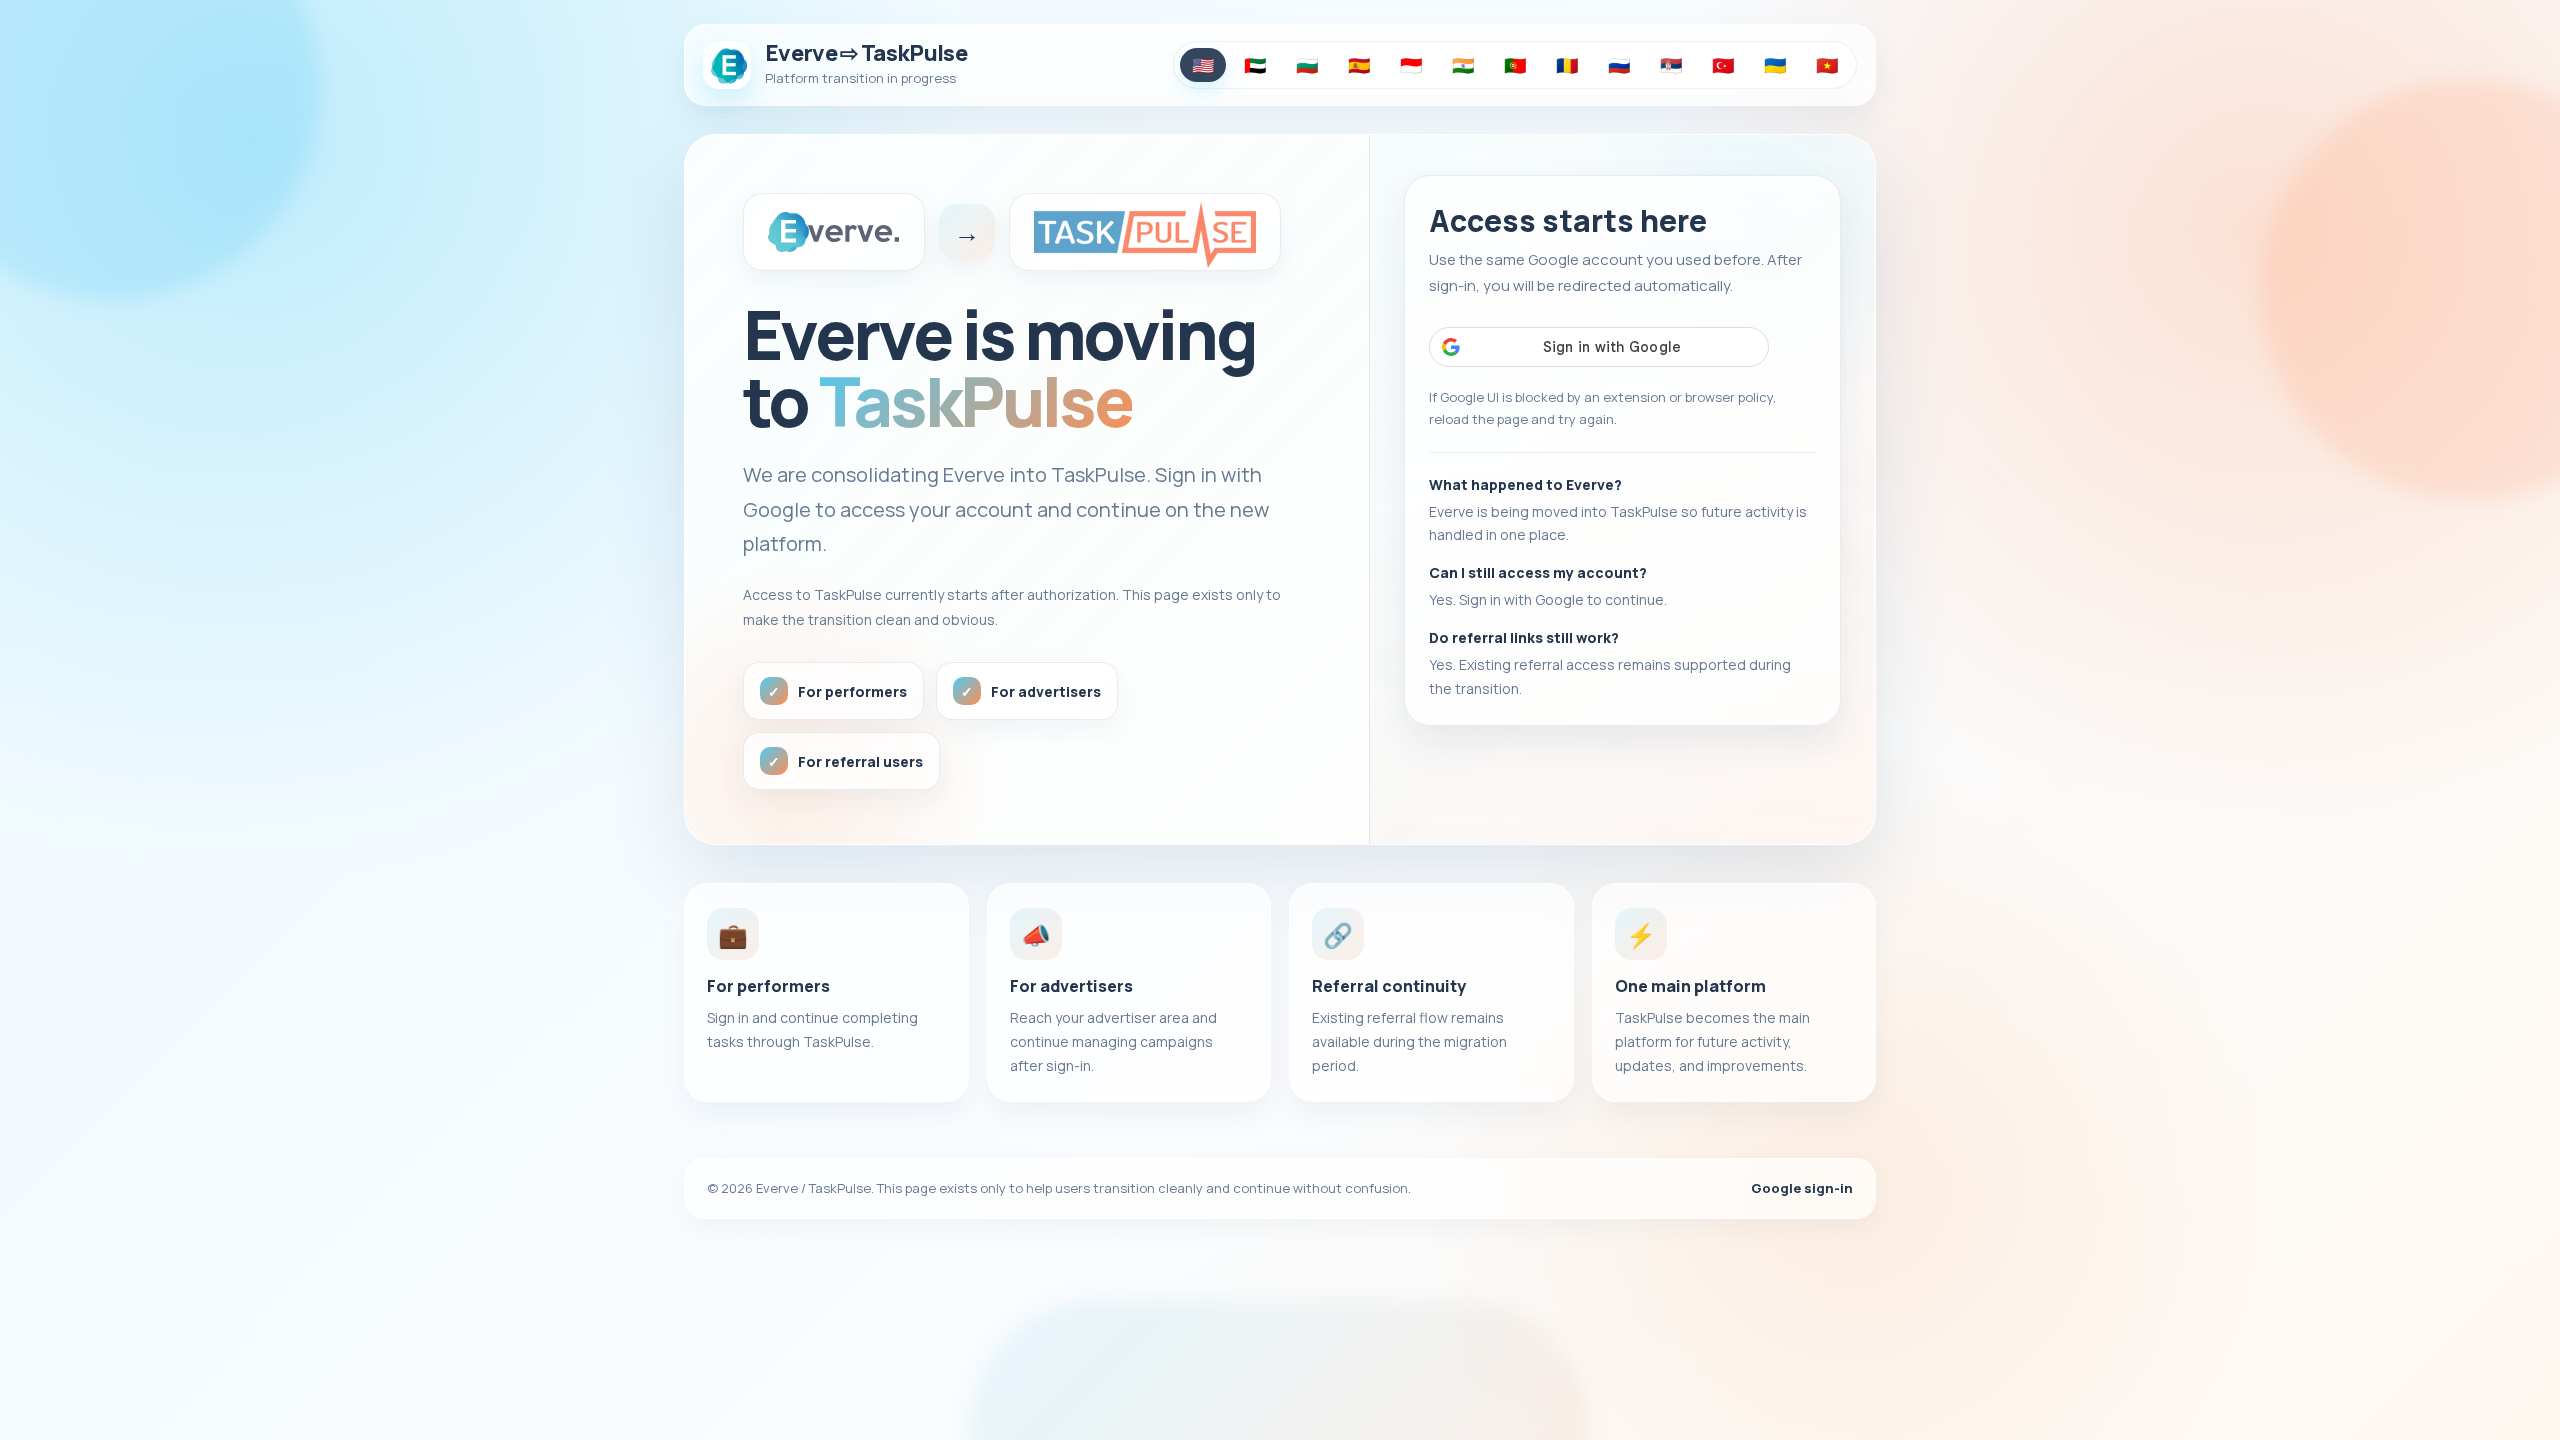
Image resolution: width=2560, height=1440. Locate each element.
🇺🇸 (1203, 65)
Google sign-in (1802, 1188)
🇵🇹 (1515, 65)
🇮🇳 (1463, 65)
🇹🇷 (1723, 65)
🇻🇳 (1827, 65)
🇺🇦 (1775, 65)
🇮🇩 (1411, 65)
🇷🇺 (1619, 65)
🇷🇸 (1671, 65)
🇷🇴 (1567, 65)
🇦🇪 (1255, 65)
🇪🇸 (1359, 65)
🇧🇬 (1307, 65)
